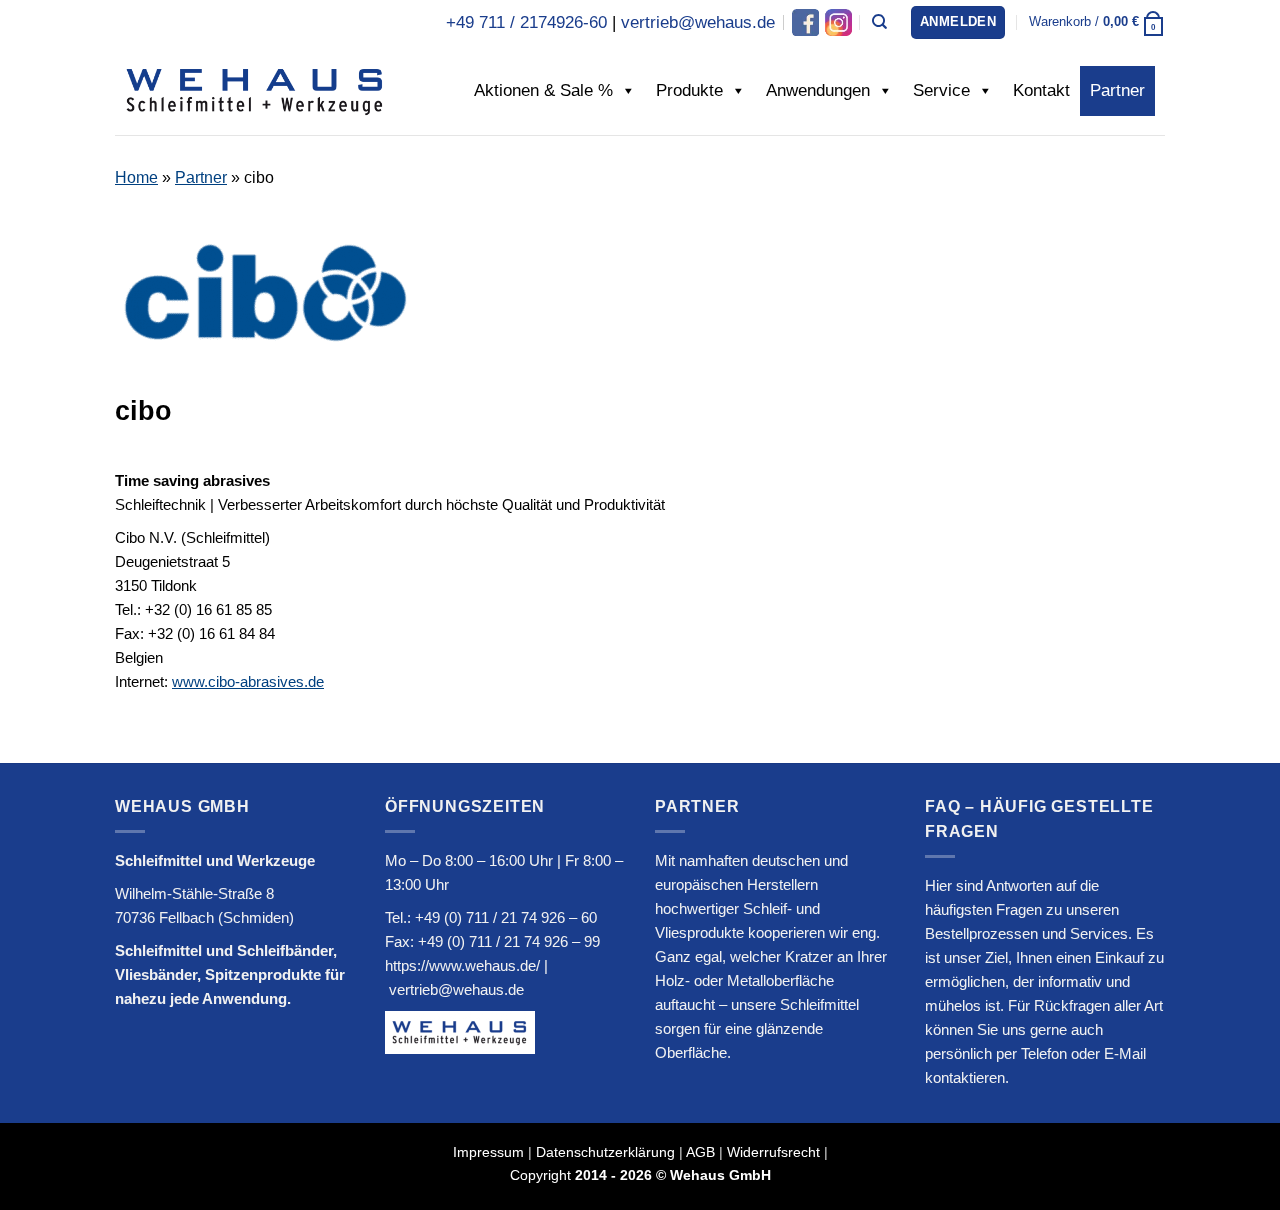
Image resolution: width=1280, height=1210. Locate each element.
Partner (1117, 90)
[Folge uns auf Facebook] (805, 22)
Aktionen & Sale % (543, 90)
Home (136, 177)
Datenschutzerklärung (605, 1152)
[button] (958, 22)
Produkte (689, 90)
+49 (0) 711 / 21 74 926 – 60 (506, 917)
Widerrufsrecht (773, 1152)
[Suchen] (879, 22)
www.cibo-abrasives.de (248, 681)
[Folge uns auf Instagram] (837, 22)
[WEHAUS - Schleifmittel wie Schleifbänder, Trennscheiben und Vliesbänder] (255, 90)
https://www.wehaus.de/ (462, 965)
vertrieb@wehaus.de (698, 22)
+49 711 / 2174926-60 (526, 22)
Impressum (488, 1152)
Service (941, 90)
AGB (700, 1152)
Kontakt (1041, 90)
